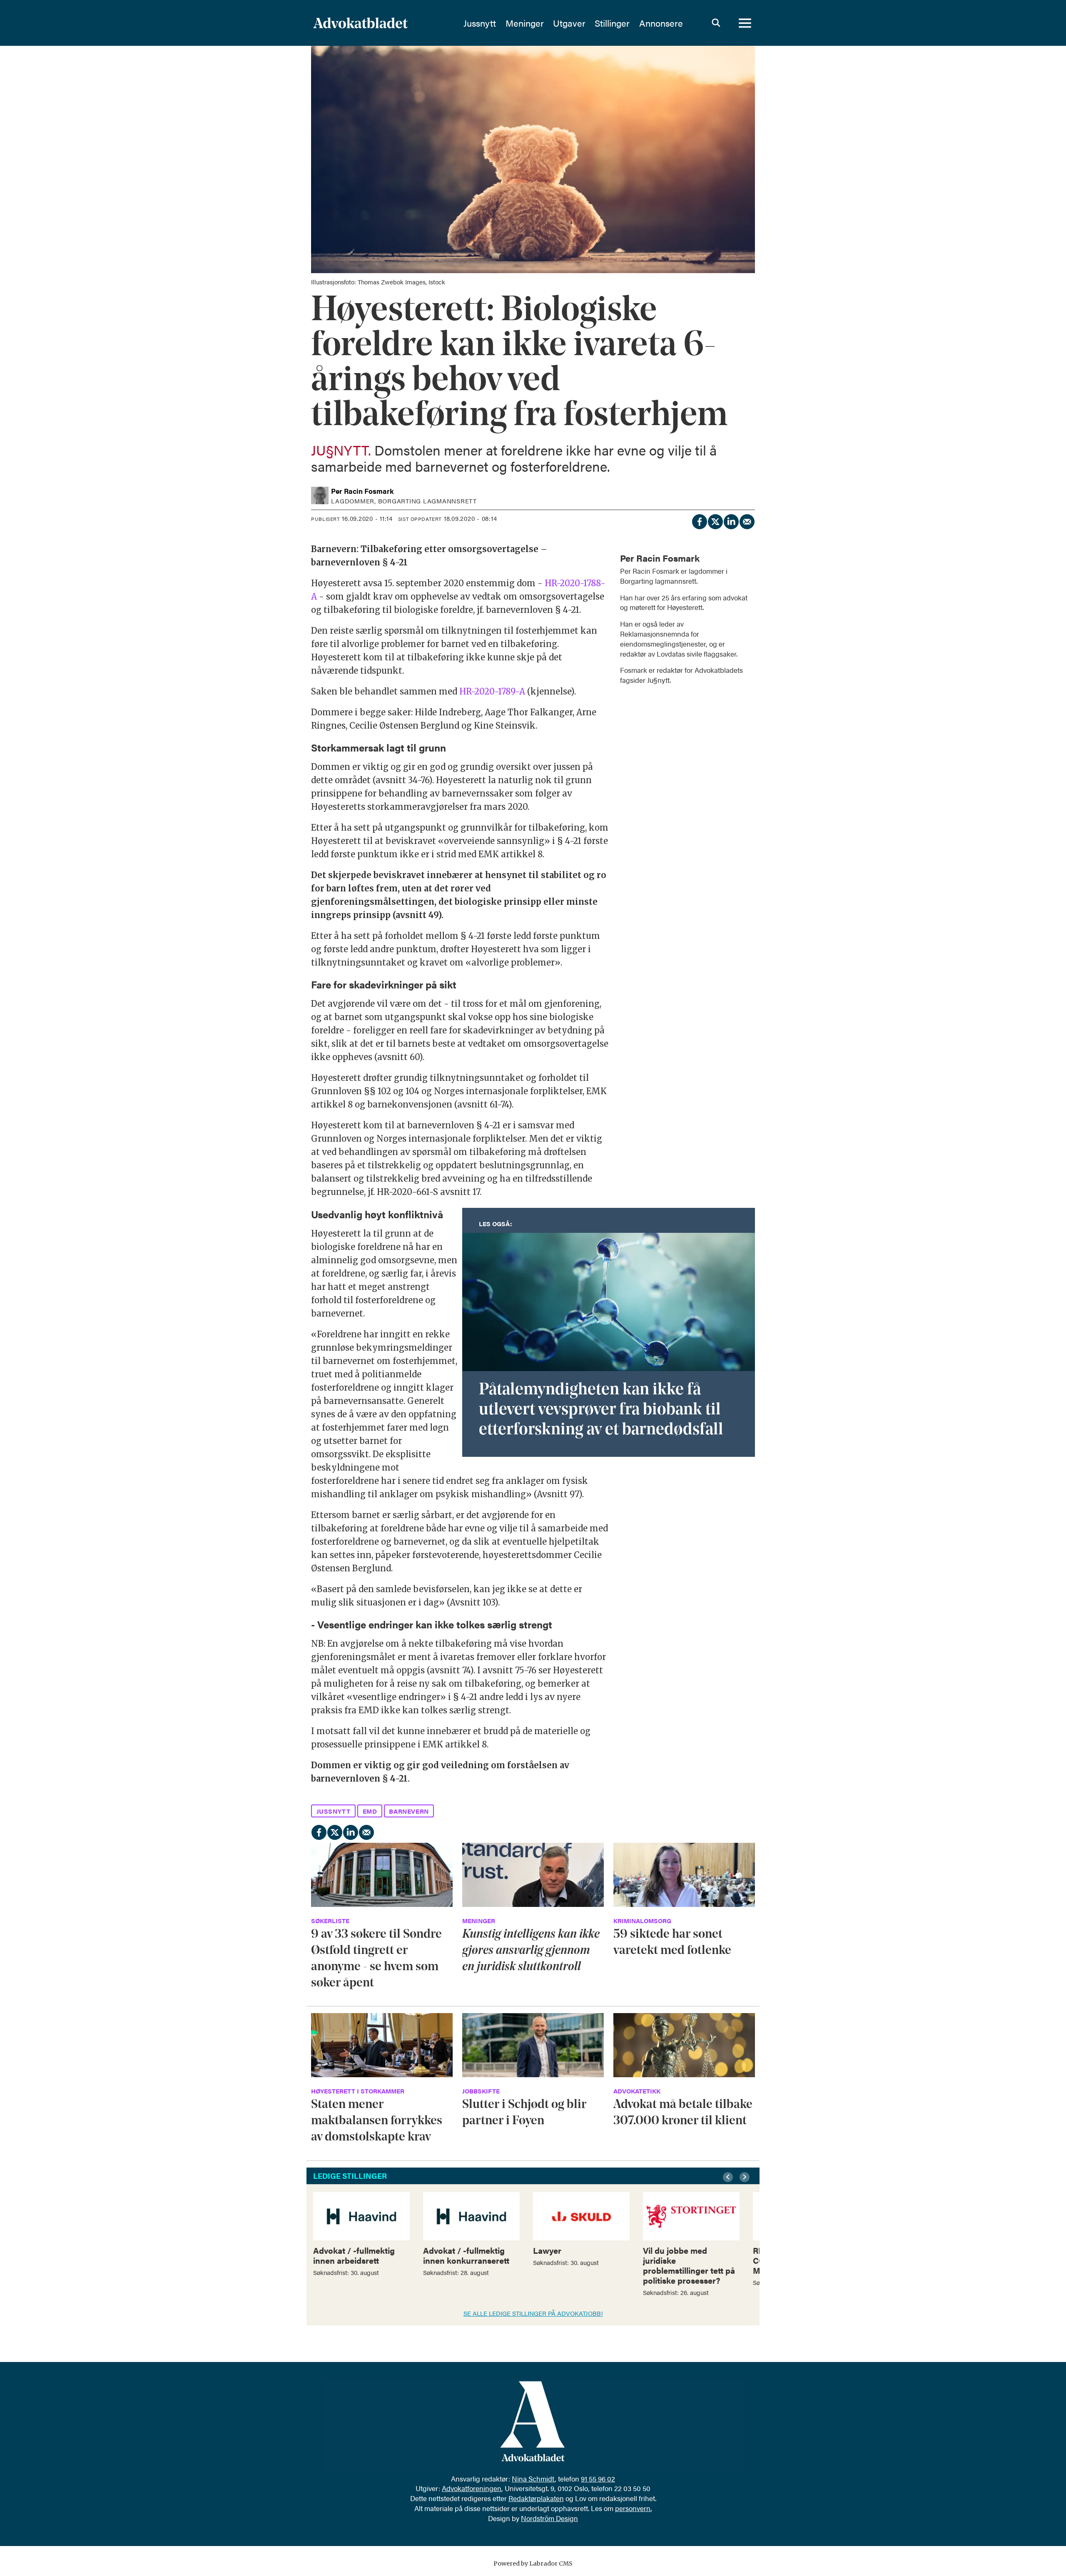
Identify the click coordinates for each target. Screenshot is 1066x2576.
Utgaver (569, 23)
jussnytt (334, 1811)
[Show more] (745, 553)
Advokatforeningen (472, 2488)
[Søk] (716, 23)
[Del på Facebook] (699, 520)
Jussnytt (480, 23)
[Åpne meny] (745, 23)
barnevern (409, 1811)
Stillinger (612, 23)
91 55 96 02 (598, 2479)
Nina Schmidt (533, 2479)
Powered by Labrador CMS (533, 2564)
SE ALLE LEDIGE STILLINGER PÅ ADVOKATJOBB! (533, 2313)
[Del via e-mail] (747, 520)
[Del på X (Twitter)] (715, 520)
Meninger (525, 23)
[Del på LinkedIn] (731, 520)
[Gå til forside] (383, 23)
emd (370, 1811)
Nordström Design (549, 2518)
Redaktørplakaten (536, 2498)
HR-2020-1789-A (492, 691)
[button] (729, 2177)
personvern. (633, 2508)
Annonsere (661, 23)
